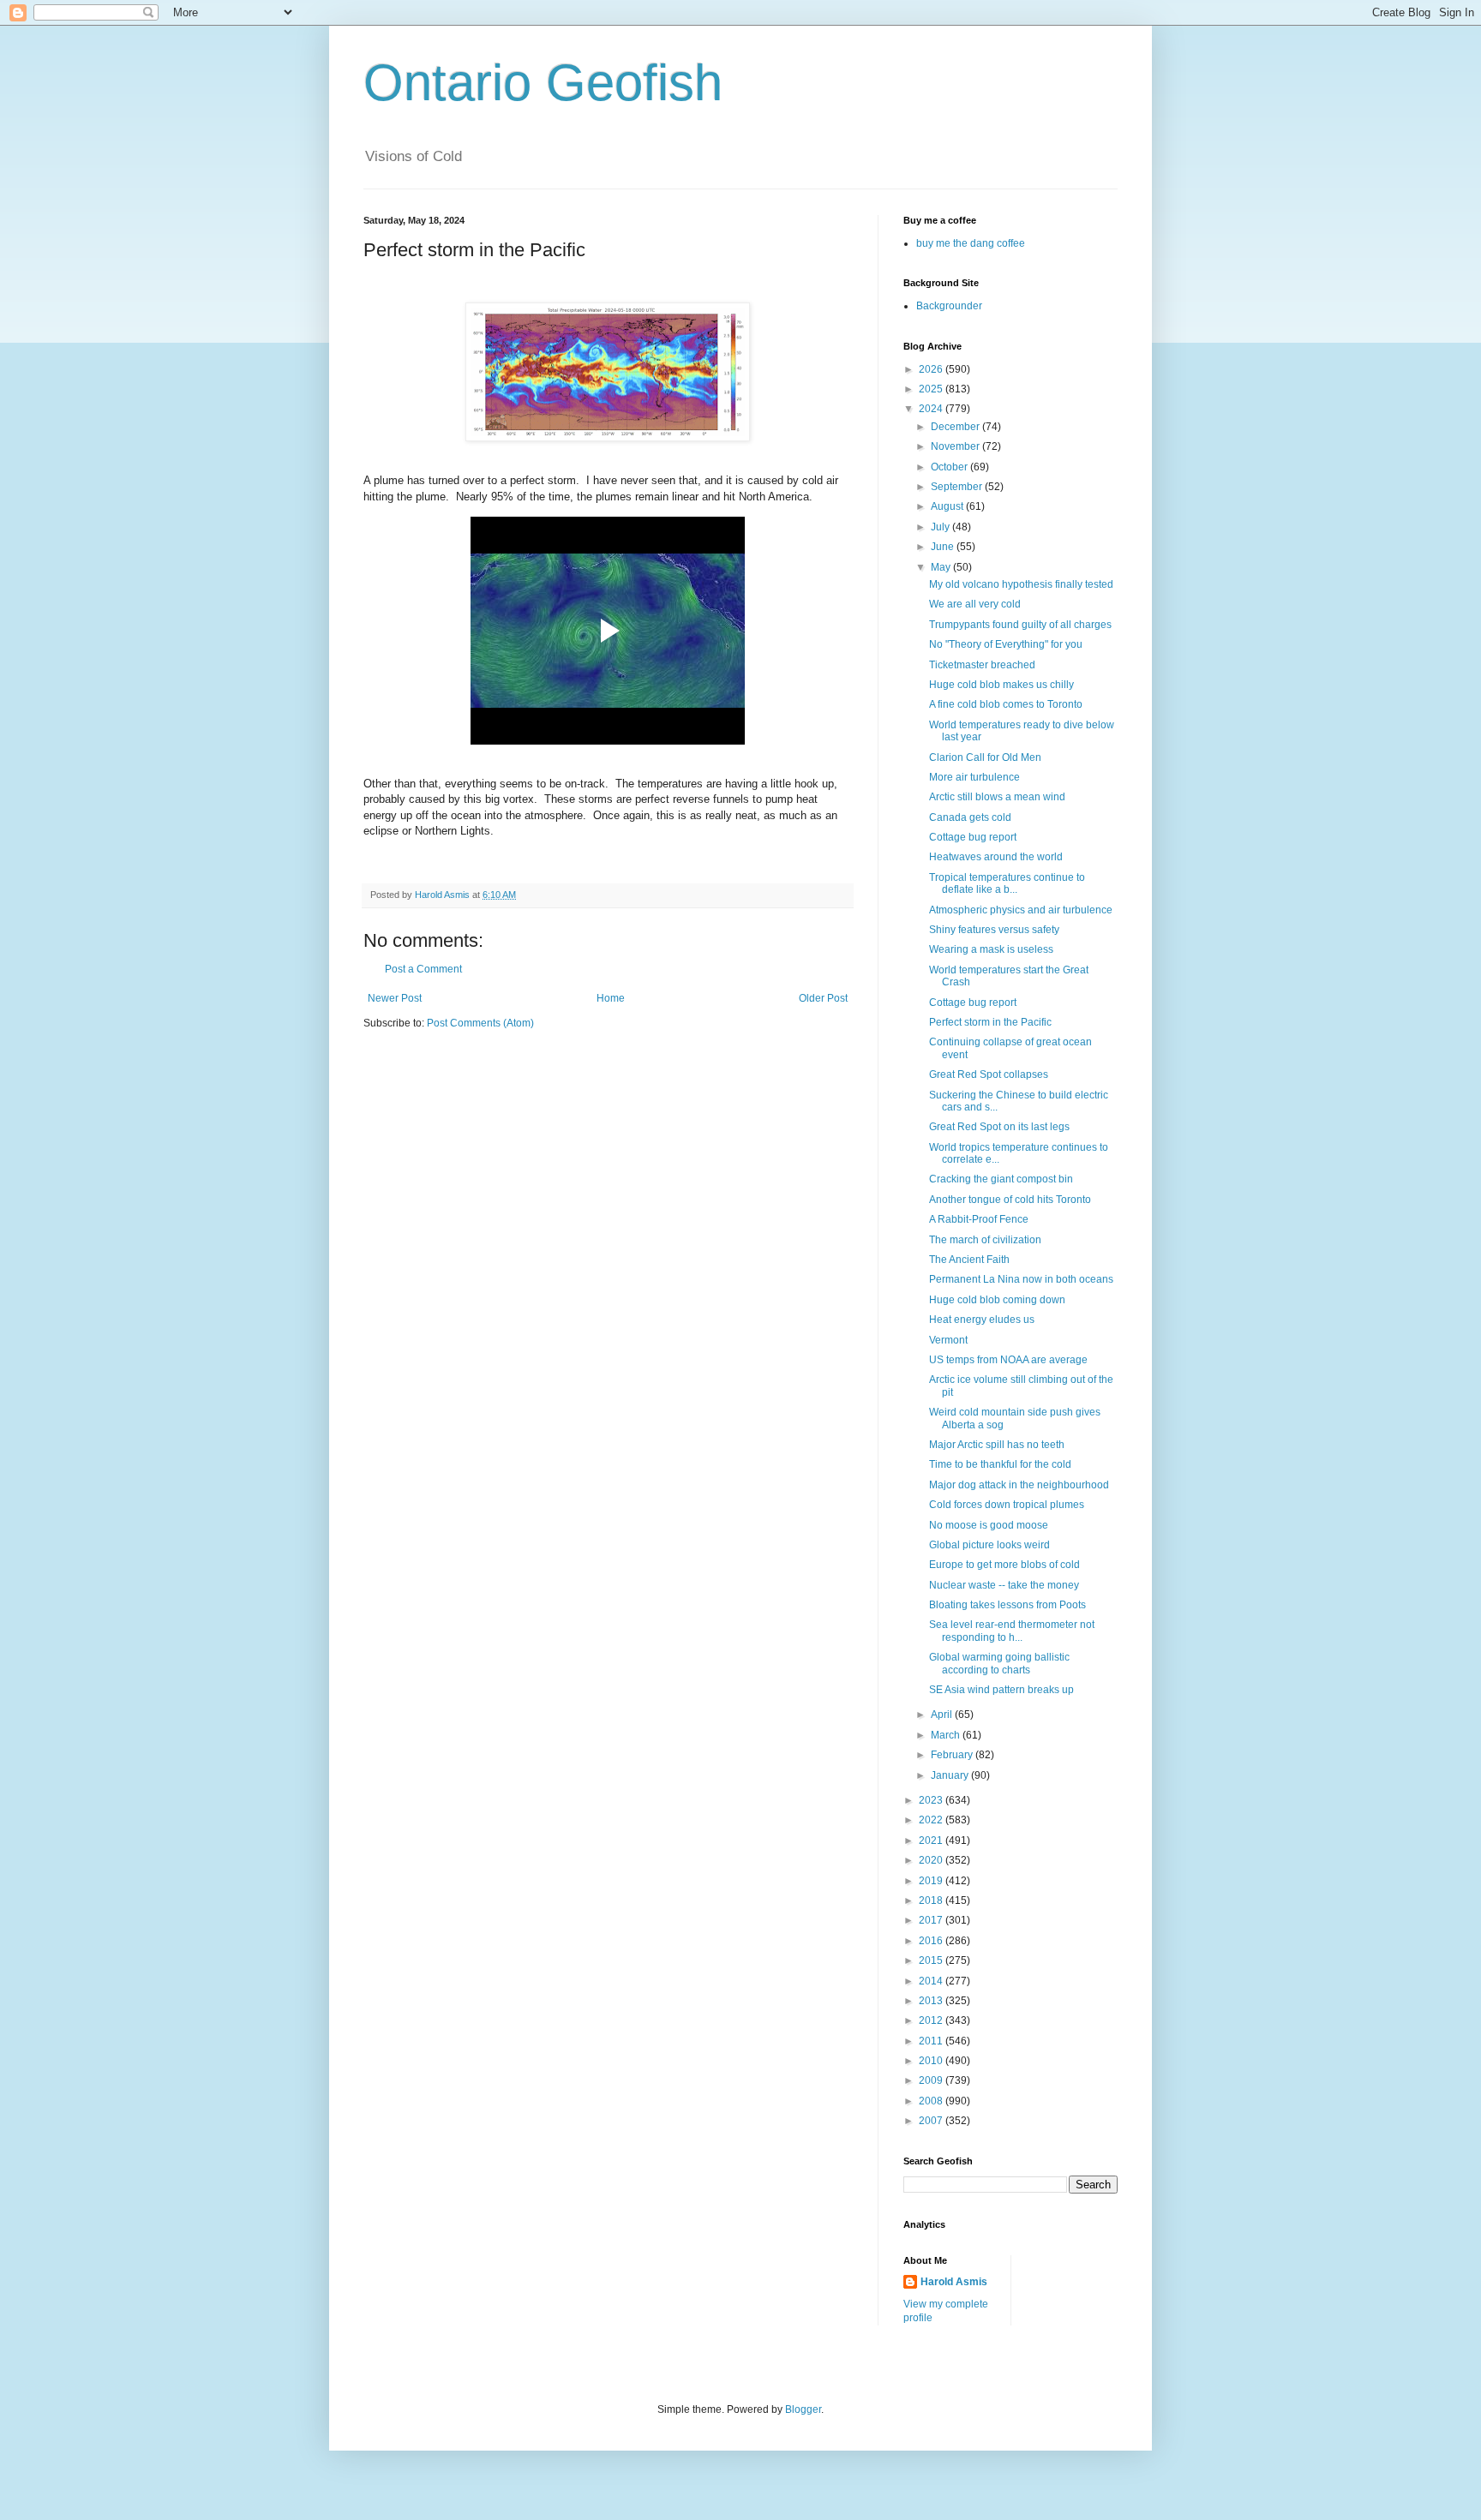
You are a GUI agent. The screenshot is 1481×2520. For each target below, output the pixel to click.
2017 (932, 1920)
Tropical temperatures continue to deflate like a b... (1007, 883)
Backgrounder (949, 306)
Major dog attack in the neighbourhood (1019, 1485)
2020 (932, 1860)
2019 (932, 1881)
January (951, 1775)
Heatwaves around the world (996, 857)
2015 (932, 1960)
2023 (932, 1800)
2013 (932, 2001)
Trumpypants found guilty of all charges (1020, 625)
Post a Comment (423, 969)
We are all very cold (975, 604)
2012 (932, 2020)
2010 (932, 2061)
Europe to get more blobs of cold (1004, 1565)
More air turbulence (974, 777)
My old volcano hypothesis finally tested (1021, 584)
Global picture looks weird (989, 1545)
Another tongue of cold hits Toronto (1010, 1200)
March (947, 1735)
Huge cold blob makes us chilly (1001, 685)
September (958, 487)
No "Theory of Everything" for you (1006, 644)
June (944, 547)
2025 (932, 389)
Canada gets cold (970, 817)
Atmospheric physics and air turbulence (1021, 910)
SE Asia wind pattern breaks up (1001, 1690)
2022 (932, 1820)
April (943, 1715)
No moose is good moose (989, 1525)
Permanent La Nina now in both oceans (1021, 1279)
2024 (932, 409)
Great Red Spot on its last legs (999, 1127)
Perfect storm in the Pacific (990, 1022)
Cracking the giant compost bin (1001, 1179)
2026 (932, 369)
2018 (932, 1900)
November (956, 446)
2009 (932, 2080)
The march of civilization (985, 1240)
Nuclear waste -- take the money (1004, 1585)
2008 (932, 2101)
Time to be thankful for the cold (1000, 1464)
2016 (932, 1941)
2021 (932, 1841)
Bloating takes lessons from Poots (1007, 1605)
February (953, 1755)
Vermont (948, 1340)
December (956, 427)
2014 (932, 1981)
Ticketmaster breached (982, 665)
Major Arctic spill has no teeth (997, 1445)
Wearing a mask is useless (991, 949)
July (941, 527)
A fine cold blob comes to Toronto (1006, 704)
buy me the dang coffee (971, 243)
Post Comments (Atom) (480, 1023)
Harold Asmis (954, 2282)
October (950, 467)
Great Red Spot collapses (989, 1074)
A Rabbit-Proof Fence (979, 1219)
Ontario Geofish (543, 83)
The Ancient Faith (969, 1260)
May (942, 567)
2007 (932, 2121)
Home (611, 998)
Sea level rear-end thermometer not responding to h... (1012, 1631)
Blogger (803, 2409)
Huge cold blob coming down (997, 1300)
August (948, 506)
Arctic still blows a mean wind (997, 797)
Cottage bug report (973, 837)
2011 (932, 2041)
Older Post (823, 998)
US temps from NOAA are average (1008, 1360)
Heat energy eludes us (982, 1320)
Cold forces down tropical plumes (1007, 1505)
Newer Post (395, 998)
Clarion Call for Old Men (985, 757)
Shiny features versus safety (994, 930)
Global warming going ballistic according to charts (999, 1663)
